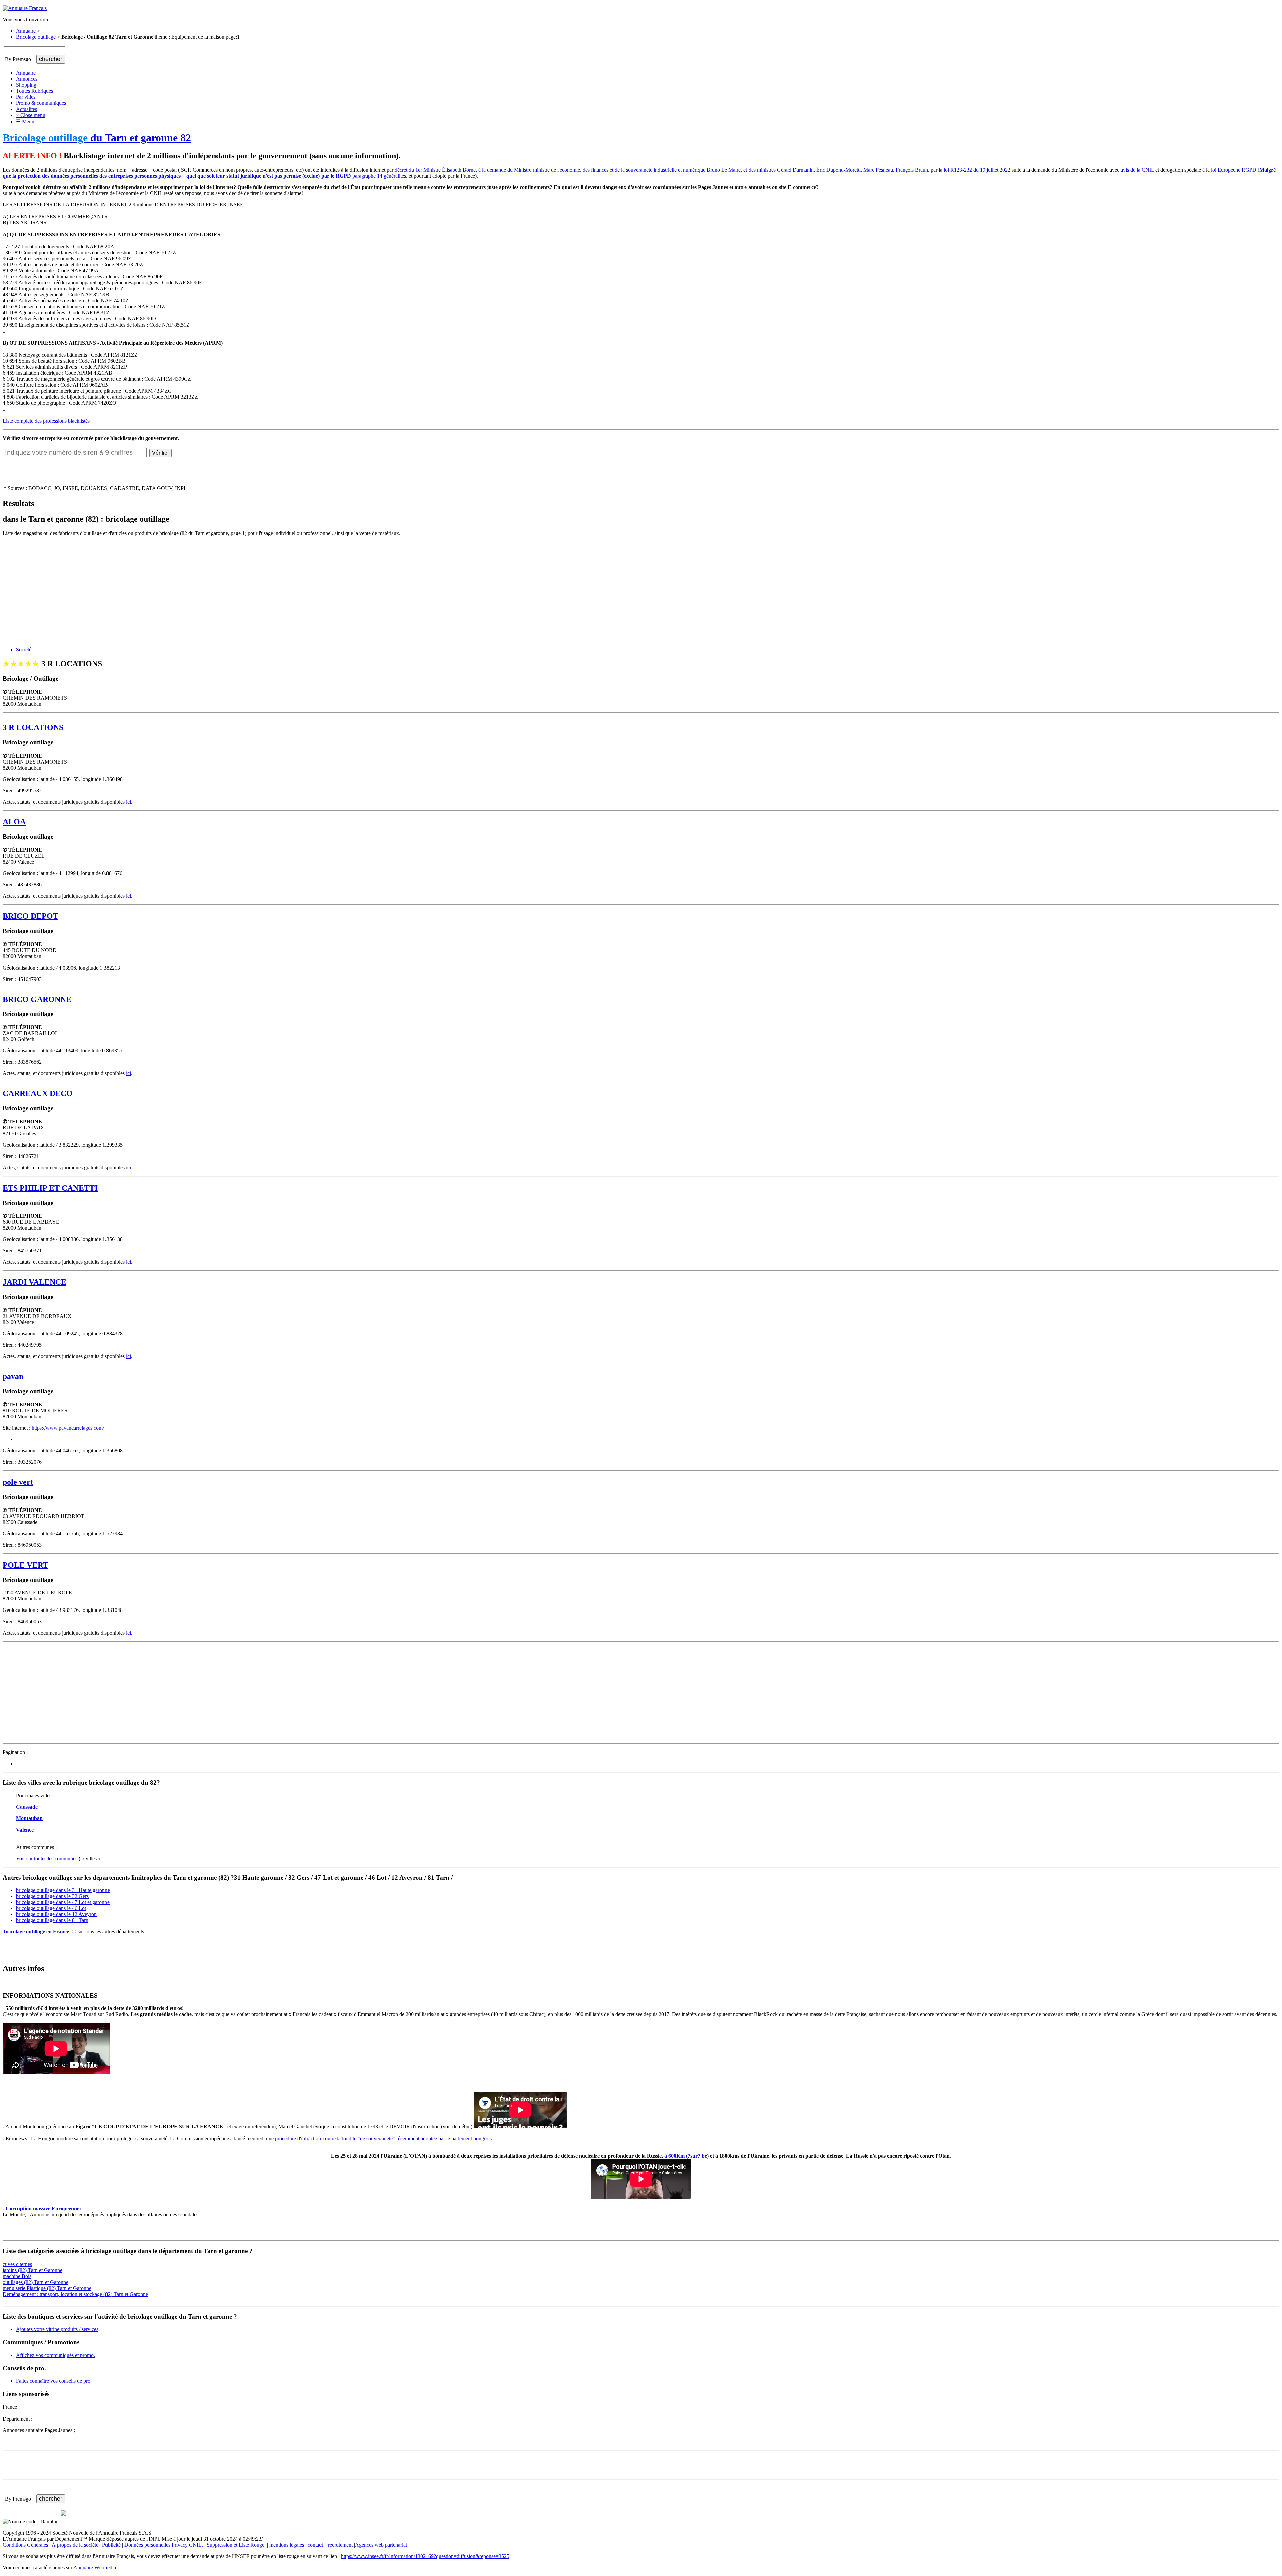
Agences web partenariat (381, 2545)
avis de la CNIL (1137, 170)
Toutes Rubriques (35, 91)
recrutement (340, 2545)
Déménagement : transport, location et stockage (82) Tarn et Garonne (75, 2294)
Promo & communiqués (41, 103)
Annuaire (26, 31)
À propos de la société (75, 2545)
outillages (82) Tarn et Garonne (36, 2282)
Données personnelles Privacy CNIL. (164, 2545)
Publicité (111, 2545)
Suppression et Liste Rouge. (236, 2545)
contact (315, 2545)
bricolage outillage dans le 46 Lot (51, 1908)
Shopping (26, 85)
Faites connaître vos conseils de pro (53, 2381)
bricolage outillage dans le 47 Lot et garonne (63, 1902)
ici (128, 802)
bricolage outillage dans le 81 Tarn (52, 1920)
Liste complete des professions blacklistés (46, 421)
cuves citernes (17, 2264)
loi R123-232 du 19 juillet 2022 (977, 170)
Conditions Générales (25, 2545)
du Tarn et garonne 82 (97, 138)
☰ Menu (25, 121)
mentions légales (287, 2545)
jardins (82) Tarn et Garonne (33, 2270)
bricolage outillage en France (37, 1931)
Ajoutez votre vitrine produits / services (57, 2329)
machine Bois (17, 2276)
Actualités (27, 109)
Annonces (27, 79)
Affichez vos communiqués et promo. (56, 2355)
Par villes (26, 97)
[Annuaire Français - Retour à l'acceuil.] (25, 8)
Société (24, 650)
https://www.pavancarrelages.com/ (68, 1428)
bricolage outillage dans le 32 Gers (52, 1896)
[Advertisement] (203, 589)
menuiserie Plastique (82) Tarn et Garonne (47, 2288)
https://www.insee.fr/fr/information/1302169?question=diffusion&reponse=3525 (425, 2556)
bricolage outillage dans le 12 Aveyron (56, 1914)
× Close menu (31, 115)
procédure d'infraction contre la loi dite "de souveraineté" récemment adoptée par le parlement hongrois (383, 2138)
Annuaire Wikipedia (95, 2567)
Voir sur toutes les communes (47, 1858)
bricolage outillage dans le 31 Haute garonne (63, 1890)
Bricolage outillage (36, 37)
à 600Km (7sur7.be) (687, 2156)
